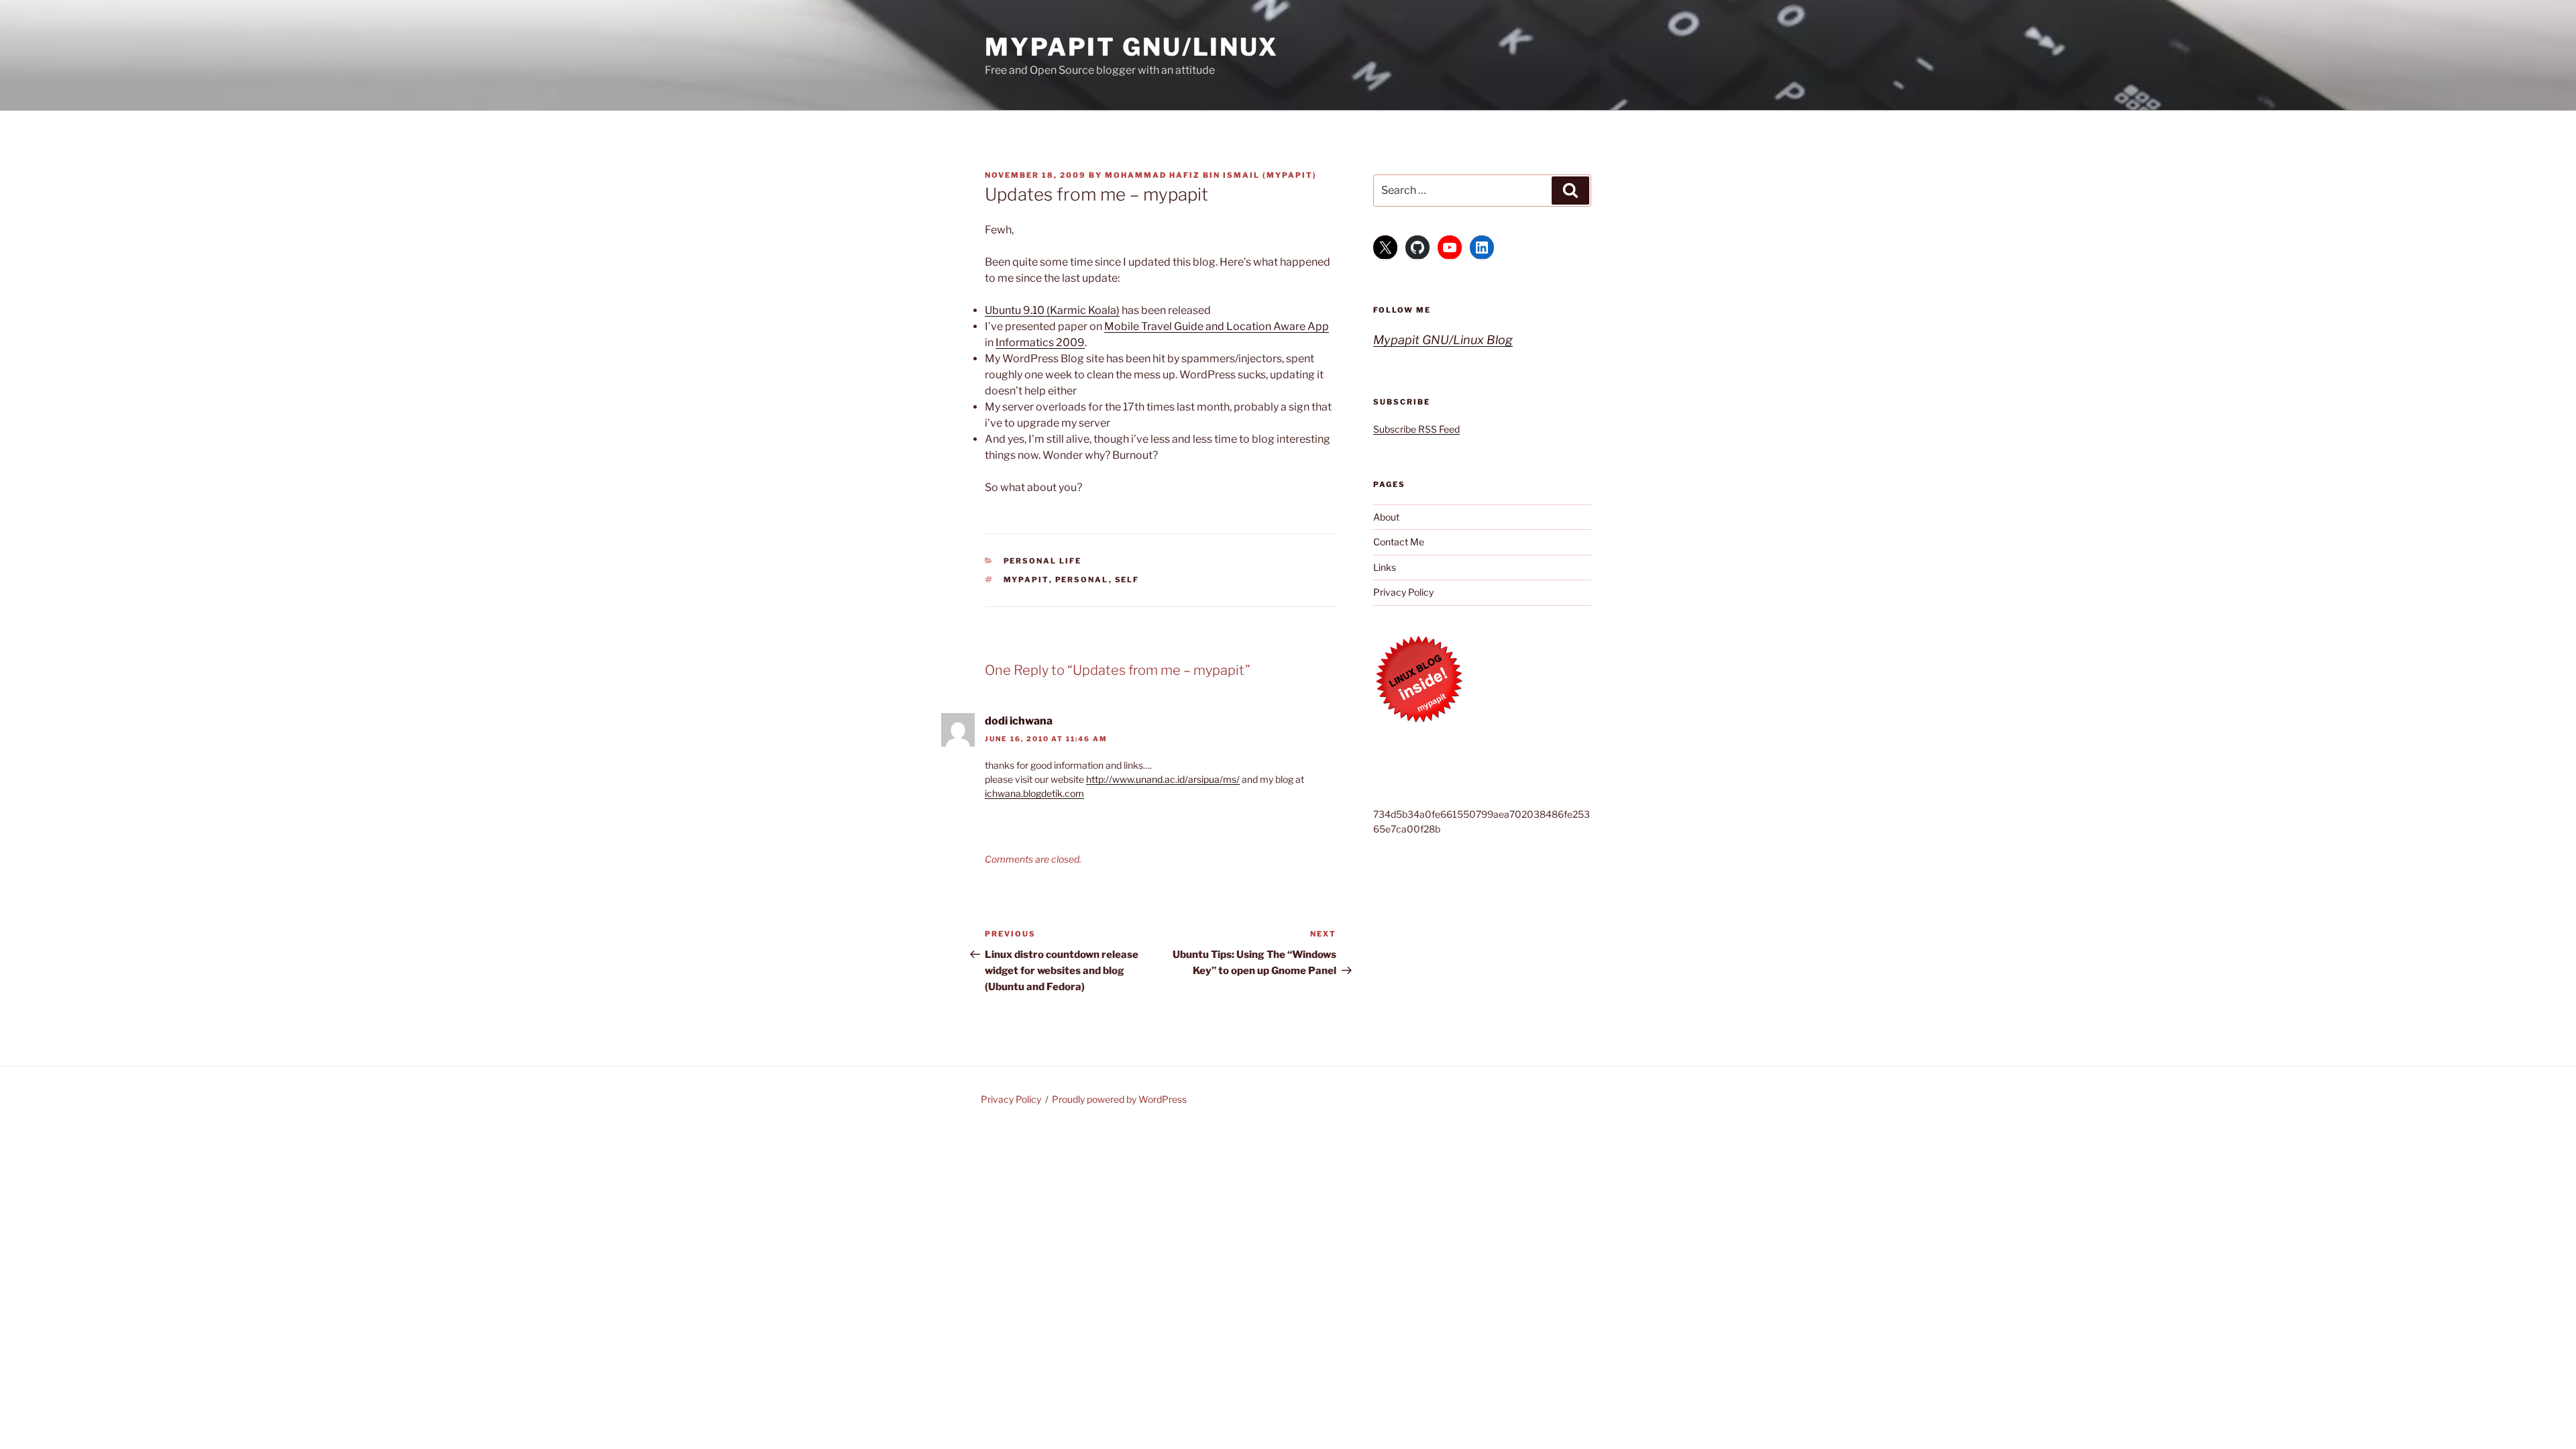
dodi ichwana (1019, 721)
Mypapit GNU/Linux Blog (1443, 340)
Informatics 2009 (1040, 342)
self (1127, 580)
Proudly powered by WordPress (1119, 1099)
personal (1082, 580)
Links (1385, 567)
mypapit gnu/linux (1132, 47)
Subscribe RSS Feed (1416, 429)
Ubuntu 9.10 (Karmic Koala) (1052, 310)
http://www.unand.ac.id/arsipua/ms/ (1163, 779)
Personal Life (1043, 561)
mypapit (1026, 580)
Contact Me (1399, 542)
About (1386, 517)
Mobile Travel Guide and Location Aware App (1217, 326)
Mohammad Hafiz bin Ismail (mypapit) (1211, 175)
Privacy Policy (1403, 592)
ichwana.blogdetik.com (1034, 793)
